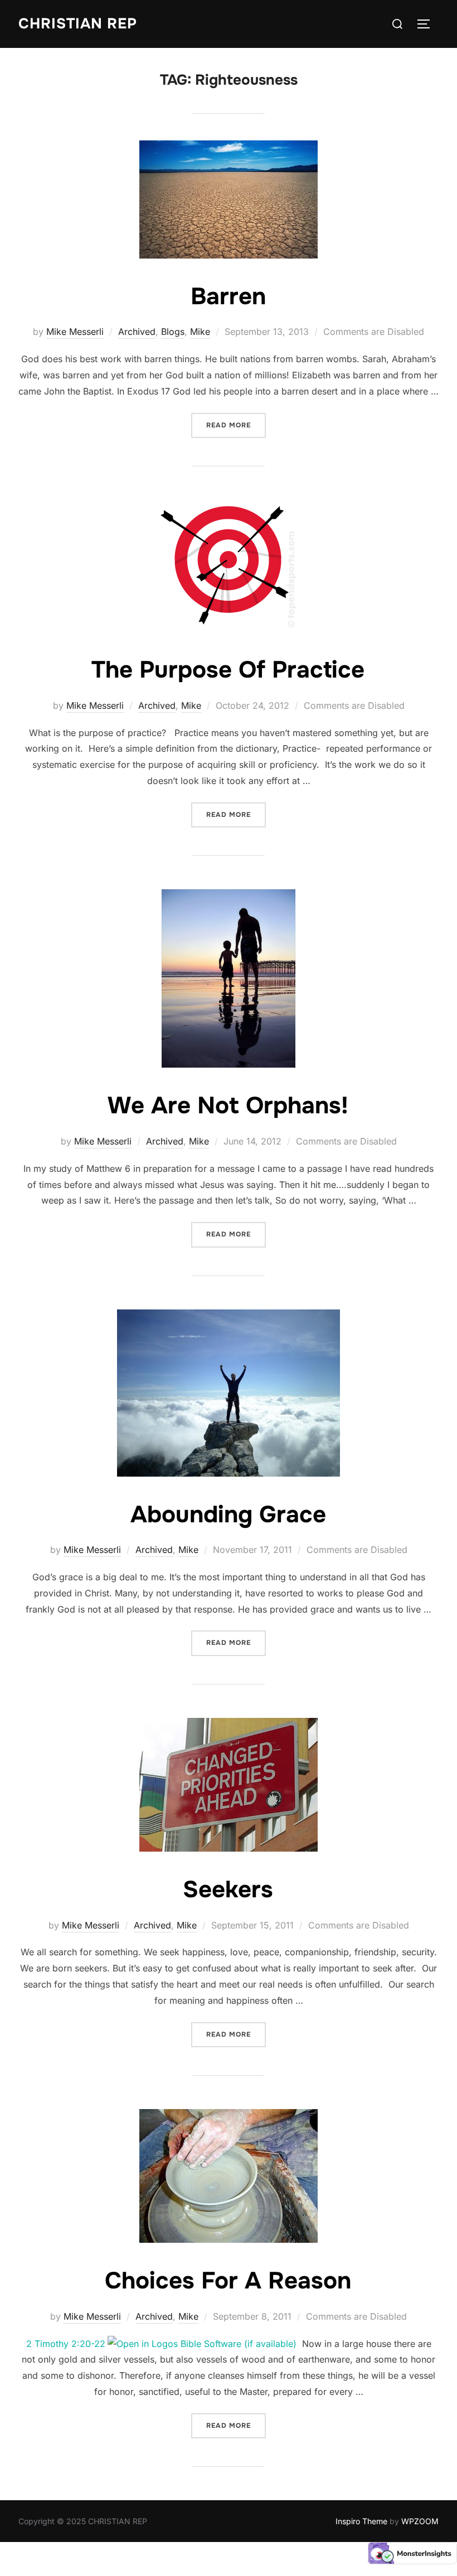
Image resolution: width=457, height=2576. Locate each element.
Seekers (228, 1890)
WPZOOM (420, 2521)
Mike (200, 332)
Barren (228, 296)
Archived (137, 332)
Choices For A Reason (228, 2281)
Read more (236, 425)
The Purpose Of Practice (228, 670)
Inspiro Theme (361, 2521)
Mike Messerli (75, 332)
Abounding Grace (228, 1515)
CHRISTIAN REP (78, 24)
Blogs (173, 332)
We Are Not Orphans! (228, 1106)
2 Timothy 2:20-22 (66, 2344)
